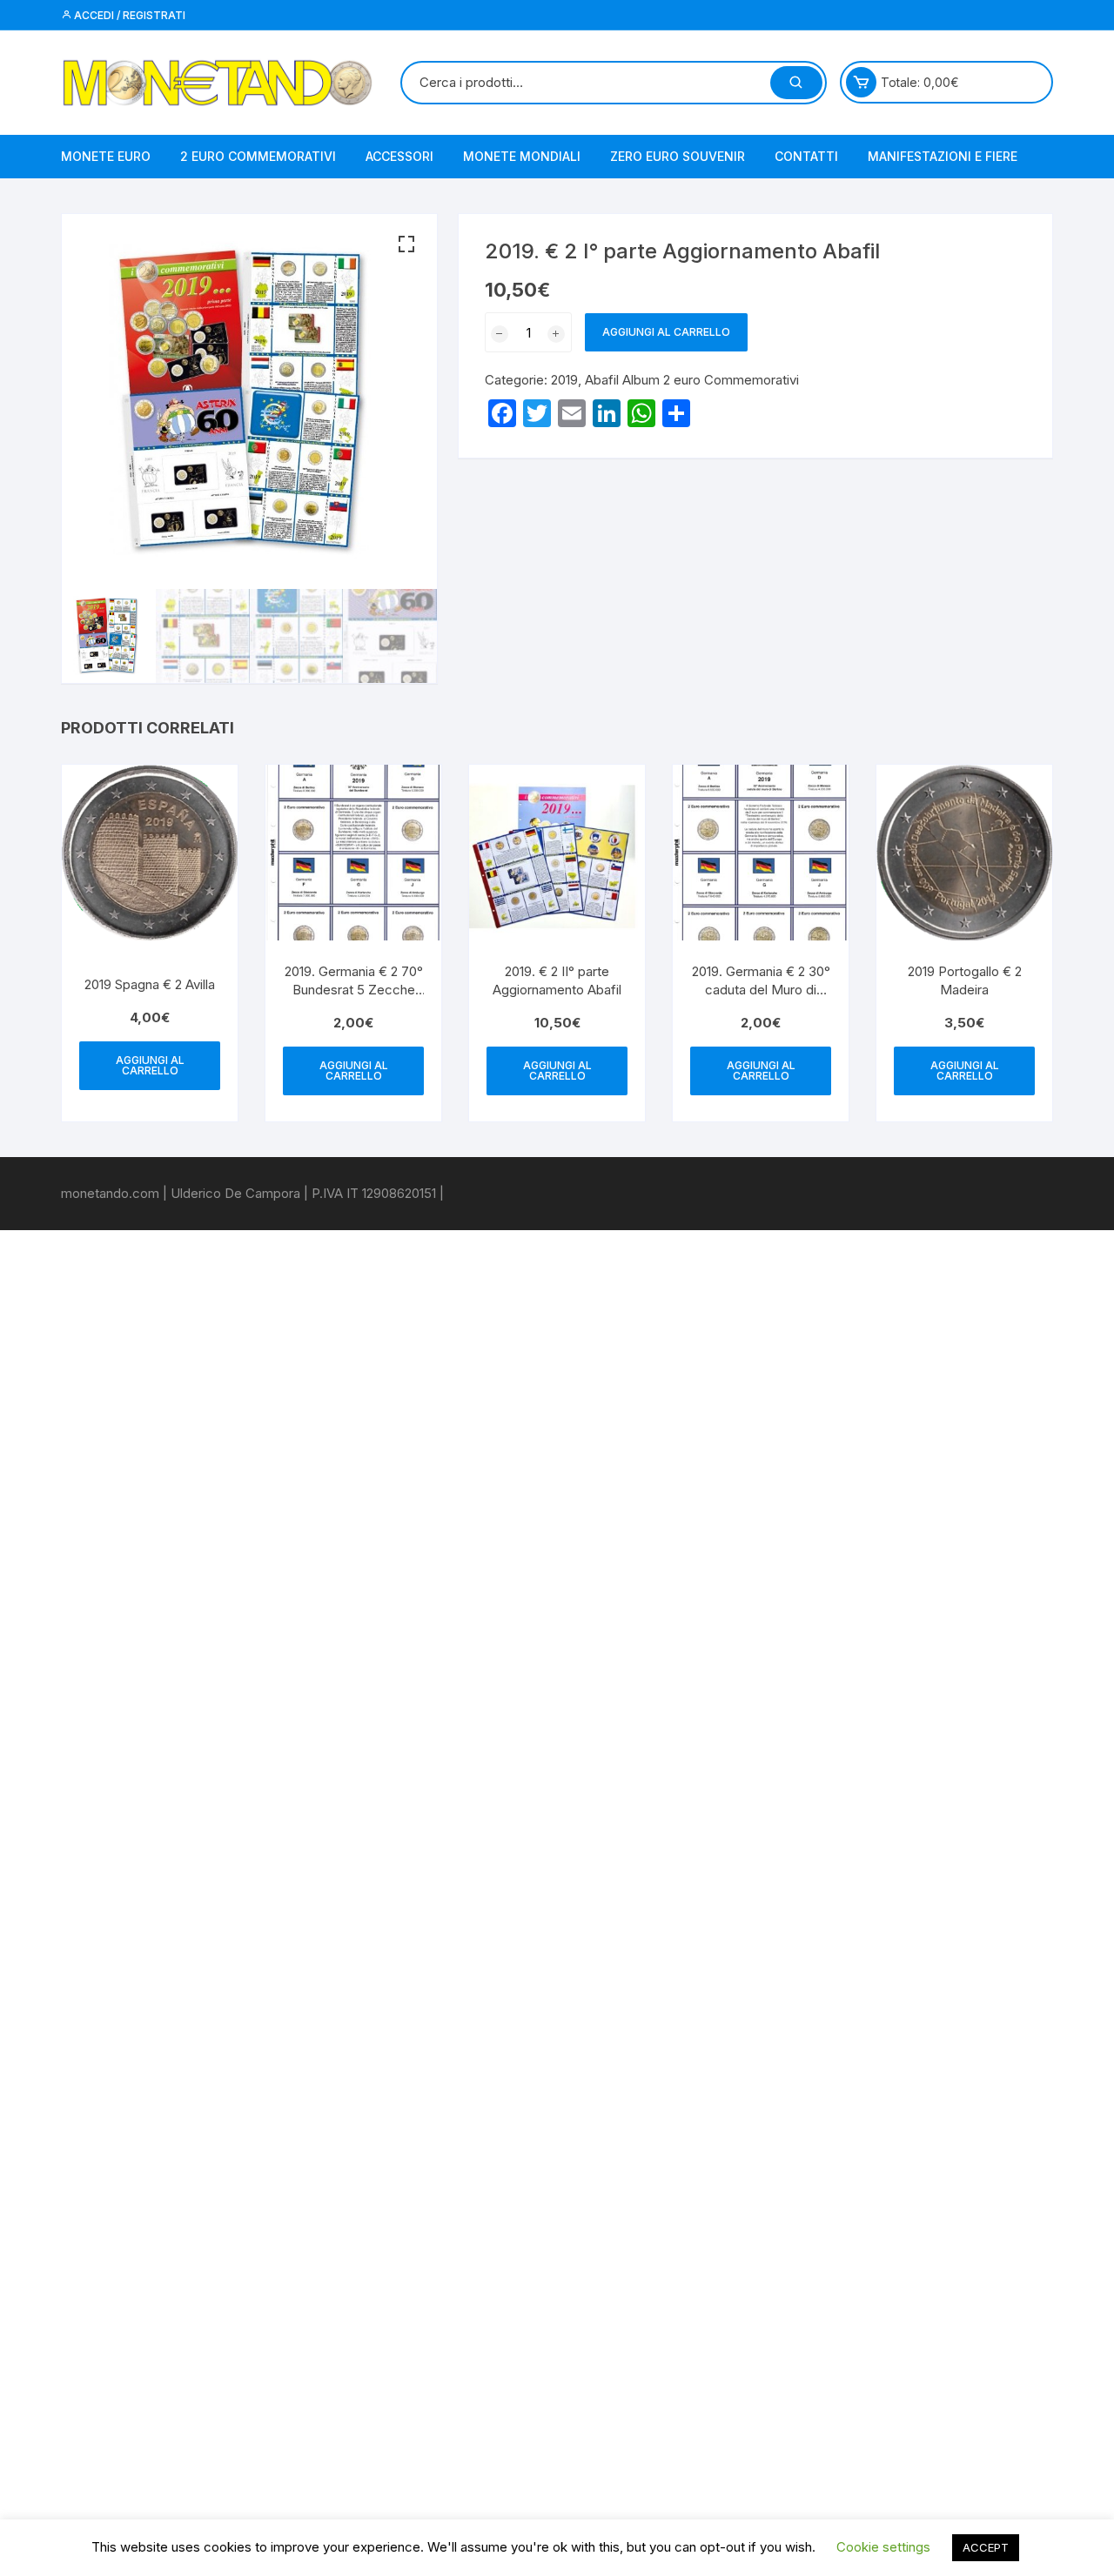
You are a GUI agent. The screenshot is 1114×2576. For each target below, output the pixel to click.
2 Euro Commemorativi (258, 156)
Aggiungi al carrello (666, 332)
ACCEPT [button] (986, 2547)
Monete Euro (106, 156)
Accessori (399, 156)
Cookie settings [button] (883, 2547)
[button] (406, 244)
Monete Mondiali (522, 156)
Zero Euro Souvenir (678, 156)
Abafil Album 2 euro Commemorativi (692, 380)
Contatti (806, 156)
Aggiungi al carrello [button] (150, 1065)
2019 (564, 380)
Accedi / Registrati (128, 15)
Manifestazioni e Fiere (943, 156)
